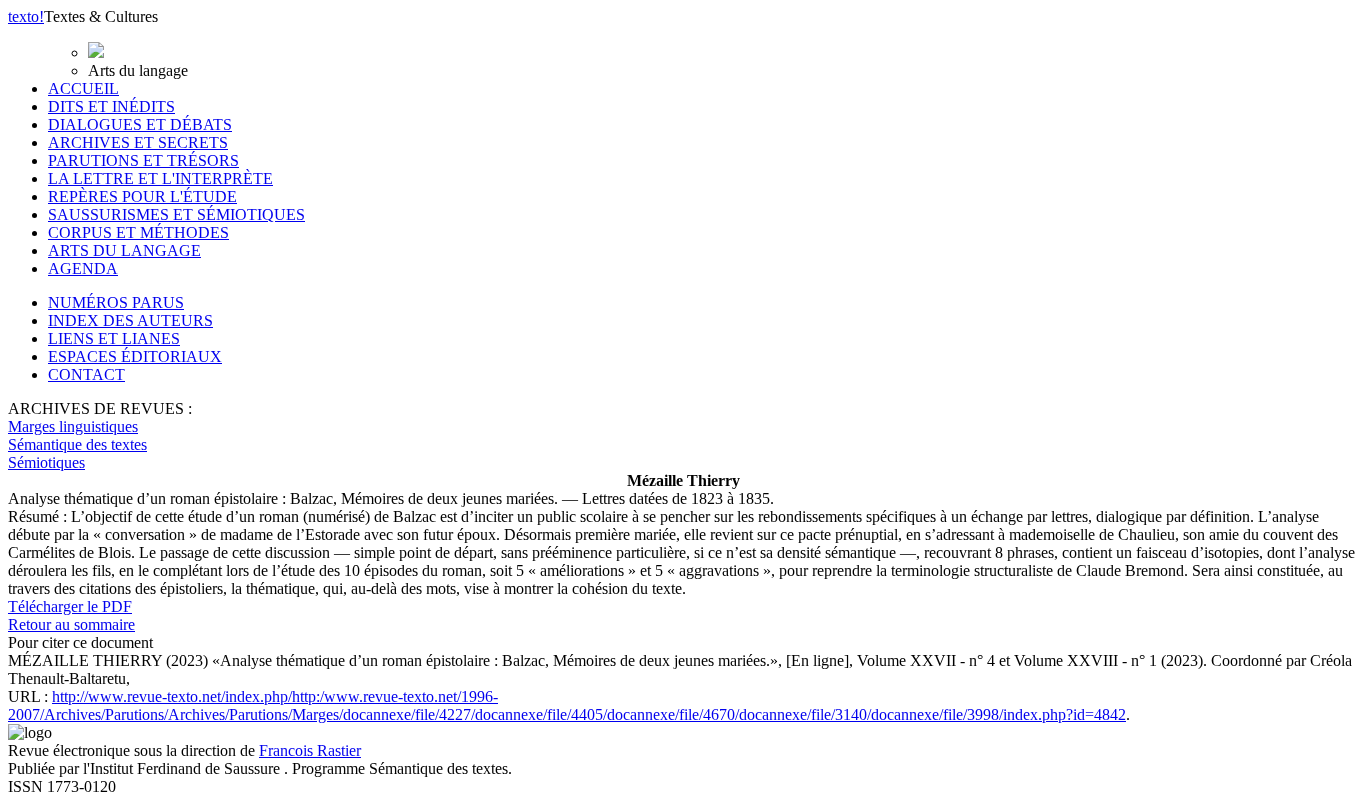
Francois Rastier (310, 750)
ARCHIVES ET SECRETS (138, 142)
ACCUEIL (83, 88)
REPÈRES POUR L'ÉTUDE (142, 196)
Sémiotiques (46, 462)
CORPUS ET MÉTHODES (138, 232)
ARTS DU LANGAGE (124, 250)
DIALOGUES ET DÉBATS (140, 124)
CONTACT (86, 374)
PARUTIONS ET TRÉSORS (143, 160)
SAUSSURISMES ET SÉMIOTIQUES (176, 214)
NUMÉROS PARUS (116, 302)
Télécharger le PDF (70, 606)
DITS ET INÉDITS (111, 106)
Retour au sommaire (71, 624)
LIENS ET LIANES (114, 338)
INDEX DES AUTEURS (130, 320)
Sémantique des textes (77, 444)
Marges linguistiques (73, 426)
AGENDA (83, 268)
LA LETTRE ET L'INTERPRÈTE (160, 178)
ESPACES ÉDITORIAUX (135, 356)
